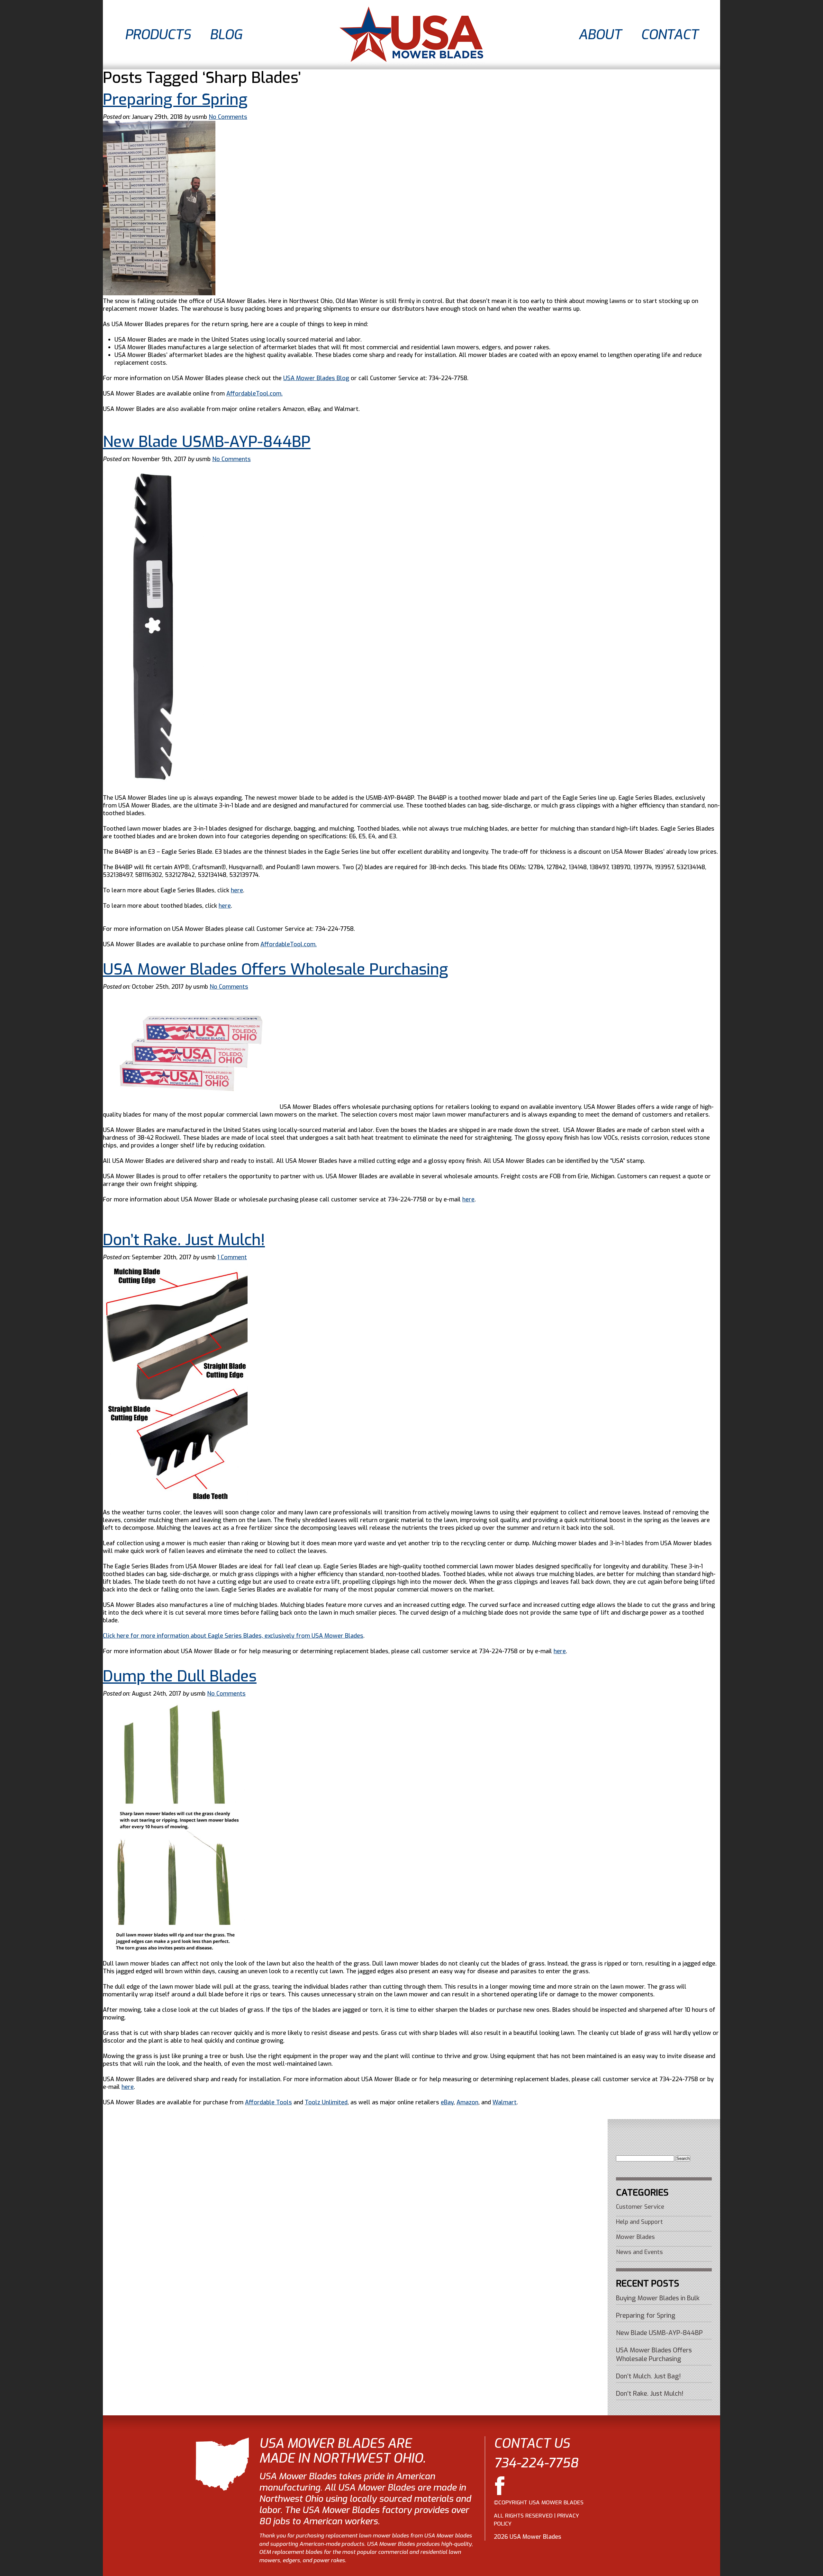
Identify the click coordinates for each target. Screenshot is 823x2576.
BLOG (226, 35)
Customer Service (640, 2207)
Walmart (505, 2102)
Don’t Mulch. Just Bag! (648, 2376)
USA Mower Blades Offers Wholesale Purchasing (276, 969)
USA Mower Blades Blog (316, 378)
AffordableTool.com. (254, 394)
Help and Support (639, 2222)
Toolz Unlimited (326, 2102)
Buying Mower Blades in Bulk (658, 2298)
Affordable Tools (268, 2102)
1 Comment (232, 1257)
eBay (447, 2102)
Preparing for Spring (175, 100)
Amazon (467, 2102)
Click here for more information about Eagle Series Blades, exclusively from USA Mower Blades (233, 1636)
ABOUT (600, 35)
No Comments (228, 117)
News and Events (639, 2252)
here (237, 890)
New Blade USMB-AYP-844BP (207, 442)
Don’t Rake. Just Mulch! (184, 1240)
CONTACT (669, 35)
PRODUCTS (158, 35)
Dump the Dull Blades (180, 1676)
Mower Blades (635, 2237)
